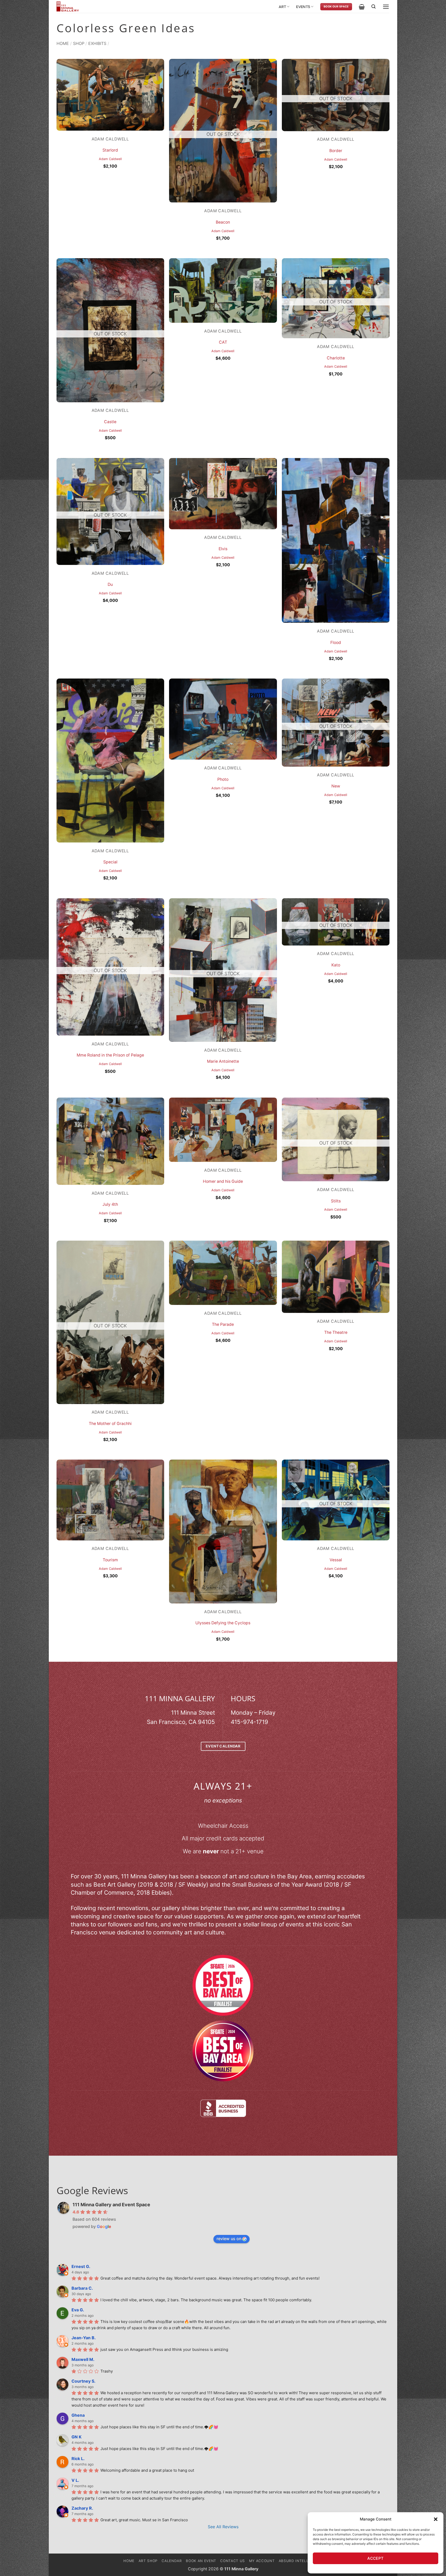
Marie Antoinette (223, 1061)
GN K (77, 2437)
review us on (229, 2239)
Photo (223, 779)
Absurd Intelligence (301, 2561)
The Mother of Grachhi (110, 1424)
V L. (75, 2480)
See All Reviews (223, 2527)
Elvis (223, 549)
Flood (336, 643)
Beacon (223, 222)
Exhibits (97, 43)
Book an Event (201, 2561)
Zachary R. (82, 2508)
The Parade (223, 1324)
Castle (110, 422)
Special (110, 862)
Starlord (110, 150)
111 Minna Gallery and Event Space (111, 2205)
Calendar (172, 2561)
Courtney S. (83, 2381)
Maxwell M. (83, 2359)
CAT (223, 342)
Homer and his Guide (223, 1181)
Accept (376, 2558)
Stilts (336, 1201)
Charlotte (336, 358)
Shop (79, 43)
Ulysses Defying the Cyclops (223, 1623)
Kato (336, 965)
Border (336, 151)
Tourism (110, 1560)
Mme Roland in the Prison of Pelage (110, 1055)
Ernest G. (81, 2266)
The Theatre (336, 1332)
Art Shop (148, 2561)
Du (110, 584)
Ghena (78, 2415)
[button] (436, 2519)
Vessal (336, 1560)
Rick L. (78, 2459)
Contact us (233, 2561)
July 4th (110, 1204)
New (336, 786)
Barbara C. (82, 2288)
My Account (262, 2561)
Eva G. (78, 2310)
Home (63, 43)
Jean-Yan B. (84, 2338)
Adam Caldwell (110, 159)
